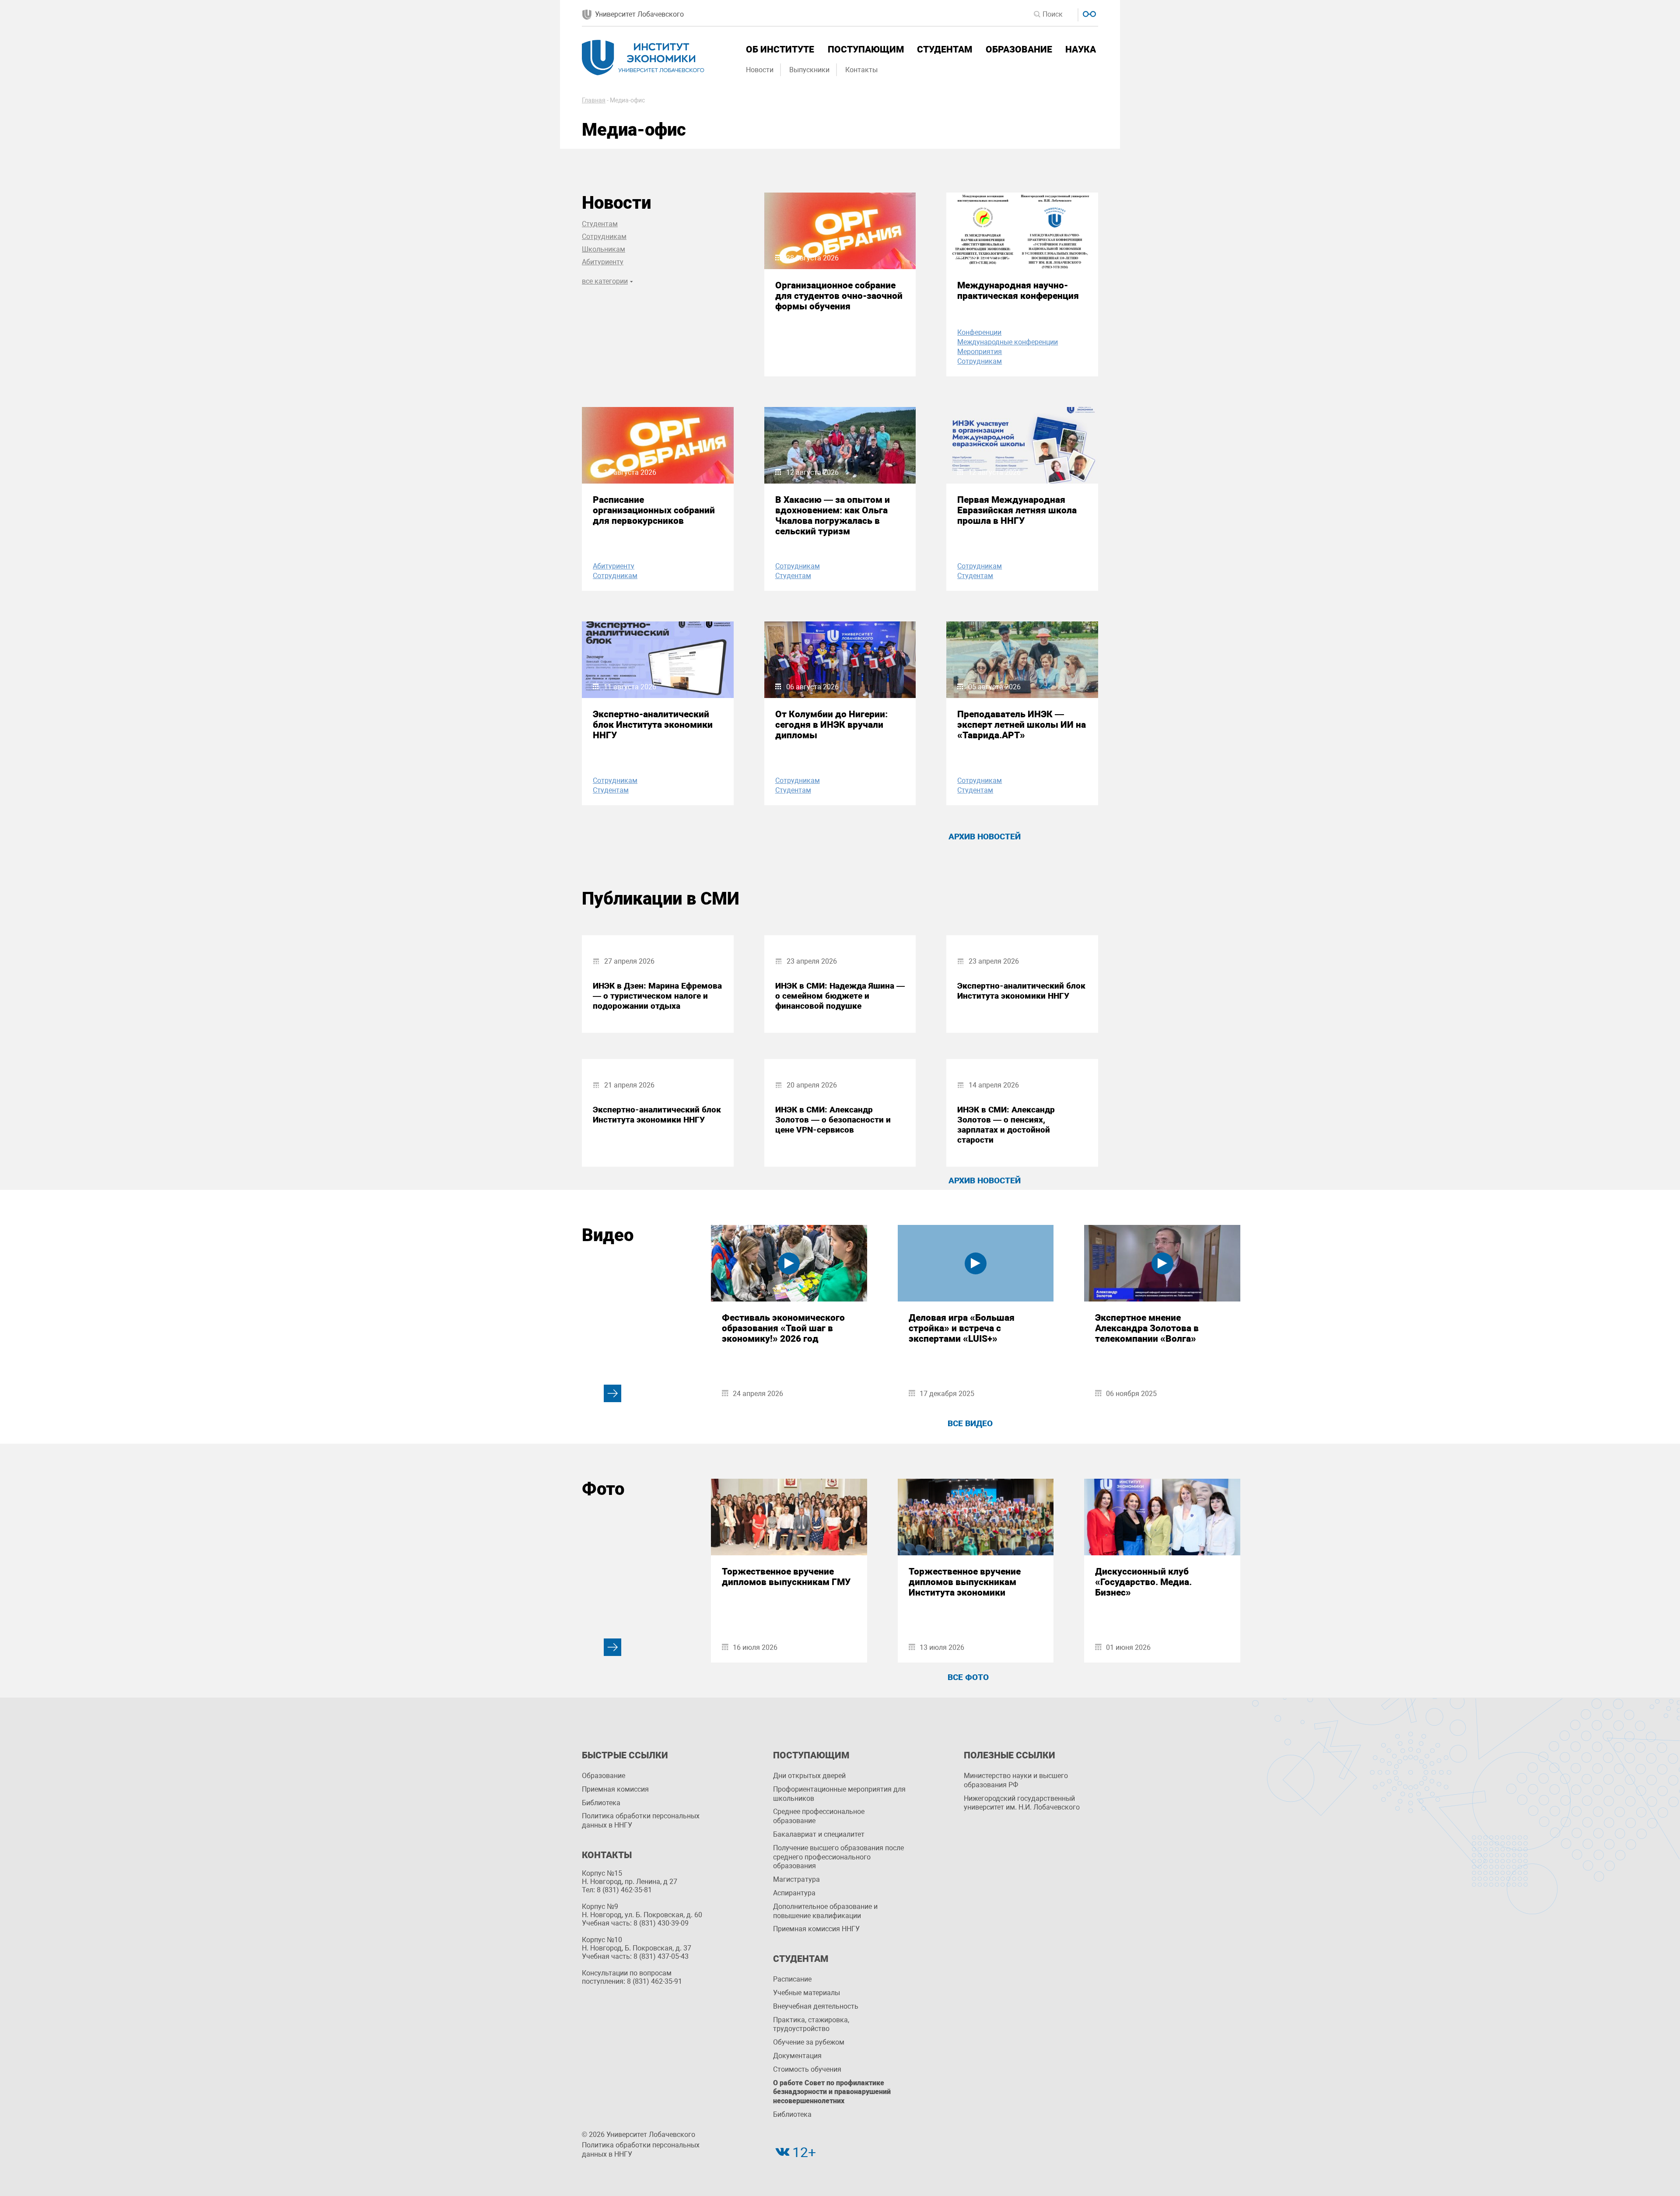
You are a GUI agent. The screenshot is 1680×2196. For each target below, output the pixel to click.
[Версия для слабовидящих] (1088, 13)
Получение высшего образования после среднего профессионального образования (838, 1857)
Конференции (979, 332)
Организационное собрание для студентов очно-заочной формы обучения (839, 296)
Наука (1081, 49)
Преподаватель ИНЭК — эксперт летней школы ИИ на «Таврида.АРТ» (1022, 725)
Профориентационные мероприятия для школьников (839, 1794)
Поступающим (866, 49)
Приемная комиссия (615, 1789)
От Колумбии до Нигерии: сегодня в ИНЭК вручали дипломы (831, 725)
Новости (760, 70)
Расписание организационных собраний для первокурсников (654, 510)
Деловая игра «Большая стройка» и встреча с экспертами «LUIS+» (962, 1328)
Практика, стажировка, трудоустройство (811, 2024)
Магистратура (796, 1879)
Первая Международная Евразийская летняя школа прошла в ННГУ (1017, 510)
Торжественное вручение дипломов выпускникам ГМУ (786, 1577)
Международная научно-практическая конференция (1018, 291)
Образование (1019, 49)
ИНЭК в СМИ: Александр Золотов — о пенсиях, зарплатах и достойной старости (1006, 1125)
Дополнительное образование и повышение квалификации (825, 1911)
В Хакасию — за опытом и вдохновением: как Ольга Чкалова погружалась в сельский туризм (833, 516)
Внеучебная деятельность (816, 2006)
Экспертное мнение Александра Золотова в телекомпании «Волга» (1147, 1328)
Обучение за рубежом (809, 2042)
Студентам (945, 49)
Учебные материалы (807, 1993)
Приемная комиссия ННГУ (816, 1929)
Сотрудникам (604, 237)
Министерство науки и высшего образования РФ (1016, 1780)
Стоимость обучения (807, 2069)
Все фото (968, 1677)
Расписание (792, 1979)
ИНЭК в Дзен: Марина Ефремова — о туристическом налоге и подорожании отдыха (657, 996)
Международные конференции (1008, 342)
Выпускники (809, 70)
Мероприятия (980, 352)
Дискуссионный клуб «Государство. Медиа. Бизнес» (1143, 1582)
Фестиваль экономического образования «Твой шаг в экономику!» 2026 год (783, 1328)
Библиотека (601, 1803)
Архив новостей (985, 837)
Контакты (861, 70)
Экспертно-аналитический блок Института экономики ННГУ (653, 725)
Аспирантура (794, 1893)
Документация (797, 2056)
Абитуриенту (603, 262)
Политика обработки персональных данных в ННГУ (641, 1821)
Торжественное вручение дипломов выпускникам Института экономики (965, 1582)
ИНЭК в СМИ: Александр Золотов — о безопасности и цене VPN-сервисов (833, 1120)
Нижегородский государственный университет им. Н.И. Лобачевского (1022, 1803)
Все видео (970, 1423)
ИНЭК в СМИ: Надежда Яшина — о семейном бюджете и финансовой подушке (840, 996)
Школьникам (604, 249)
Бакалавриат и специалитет (819, 1834)
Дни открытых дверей (809, 1776)
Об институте (780, 49)
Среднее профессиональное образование (819, 1816)
